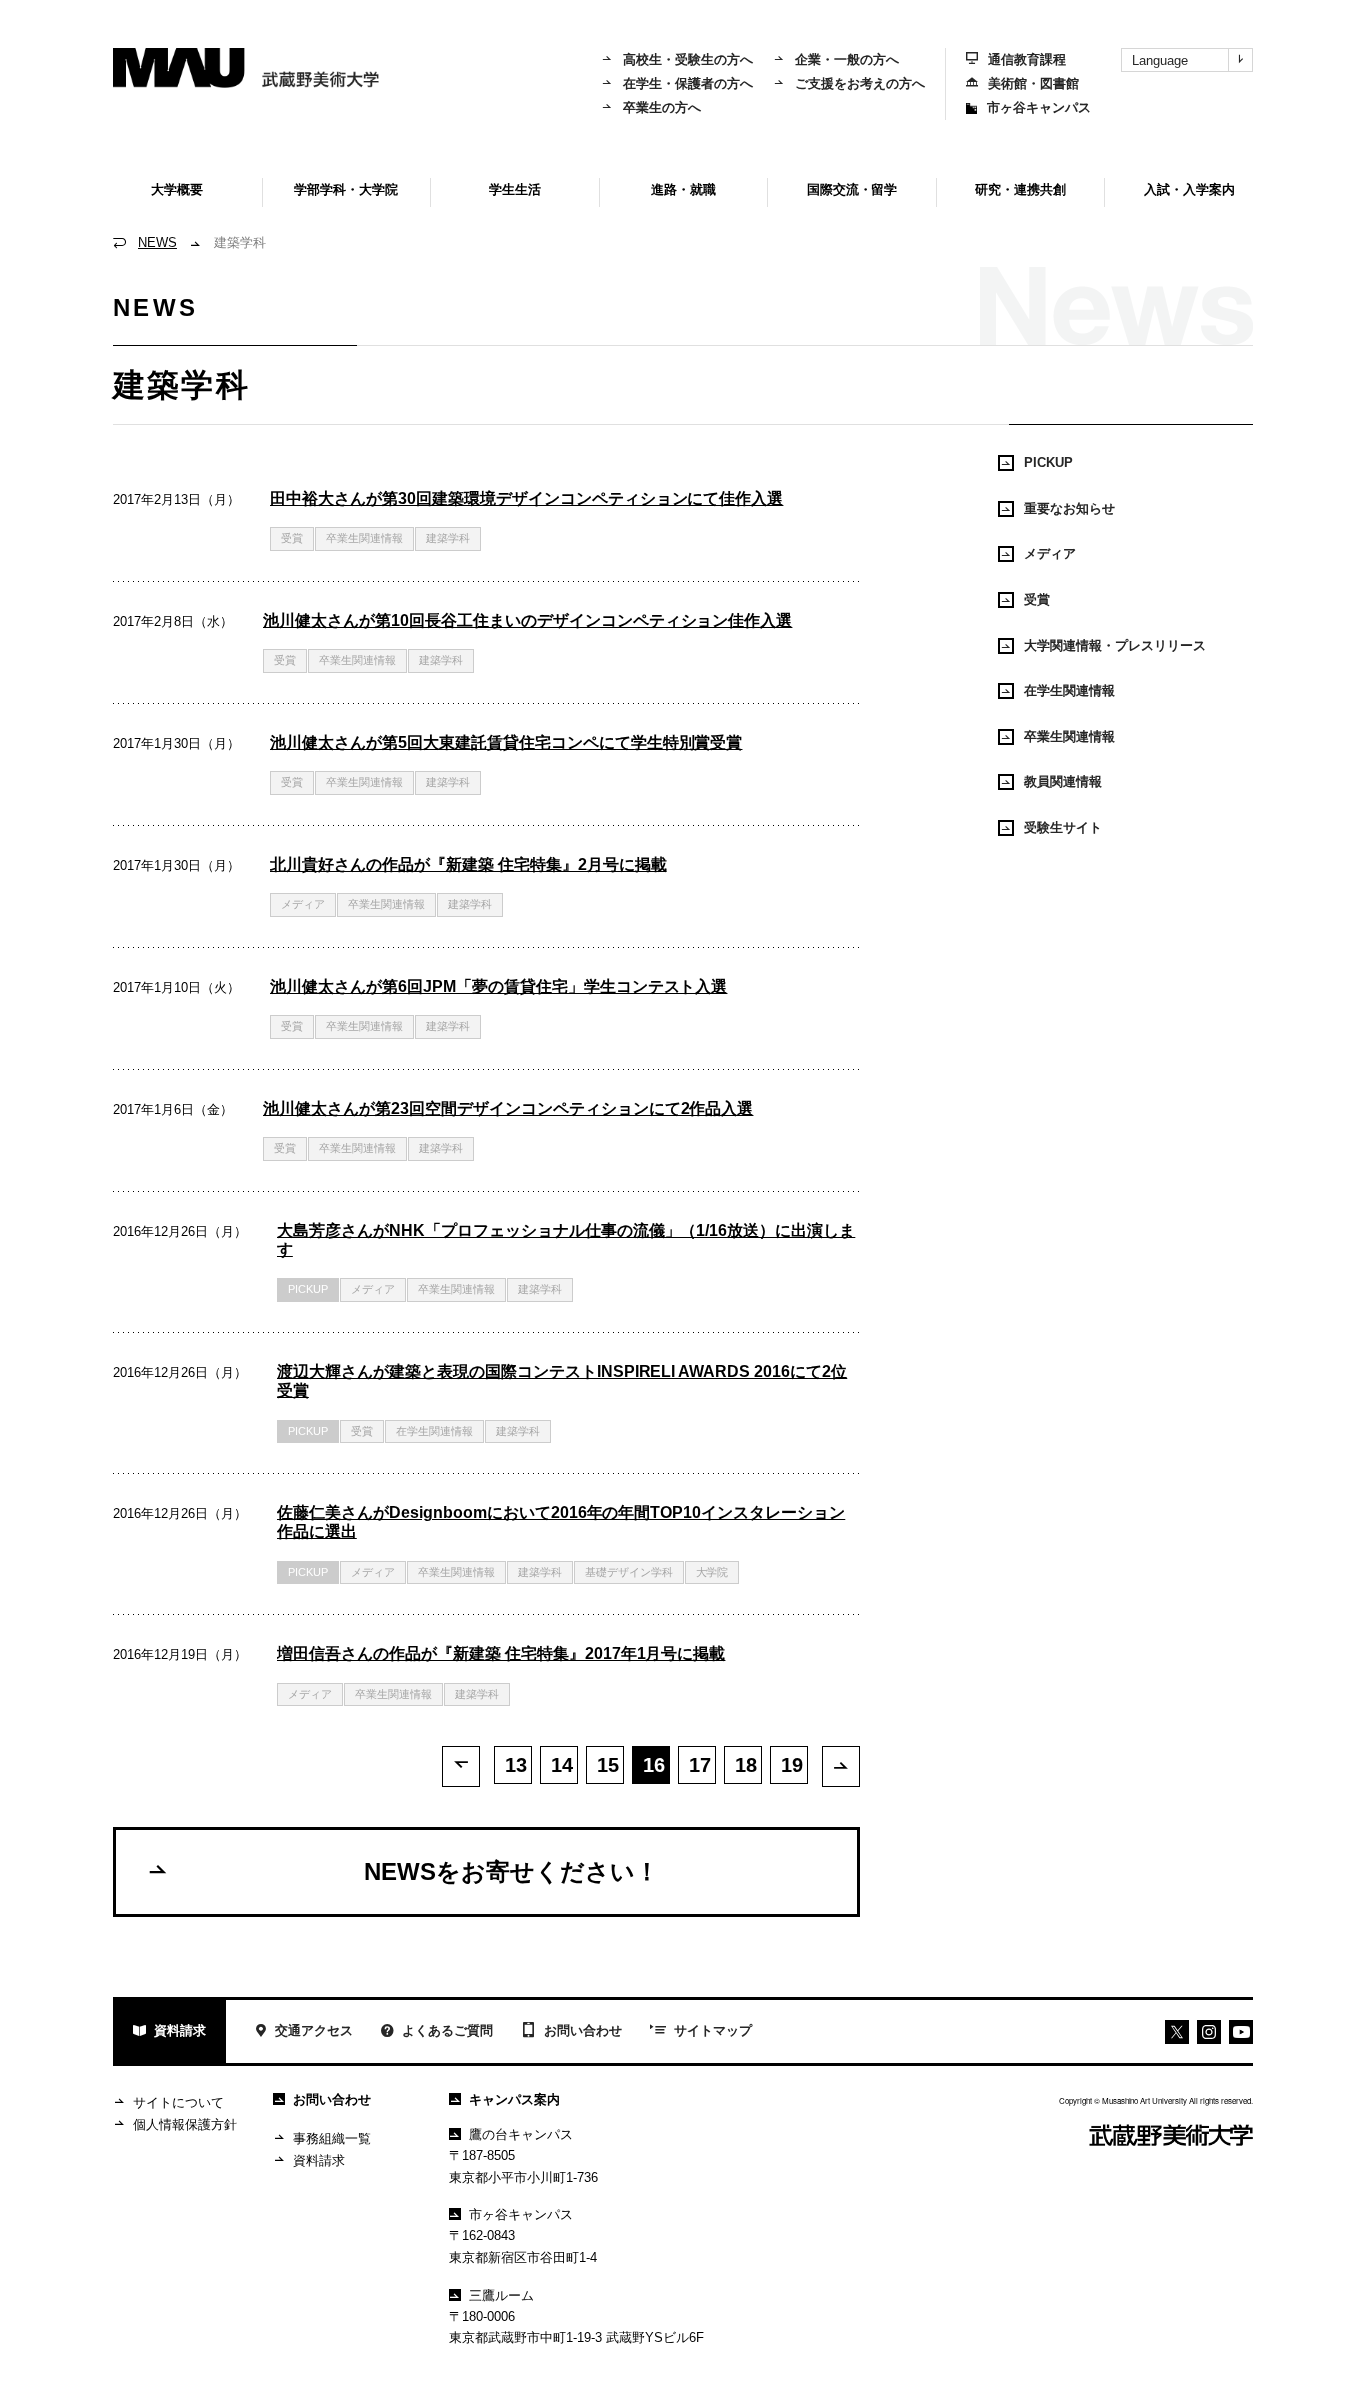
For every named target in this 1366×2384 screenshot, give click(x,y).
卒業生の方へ (662, 107)
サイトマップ (713, 2030)
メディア (303, 904)
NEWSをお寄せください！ (511, 1871)
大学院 (712, 1572)
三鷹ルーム (501, 2295)
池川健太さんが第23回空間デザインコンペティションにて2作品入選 (508, 1108)
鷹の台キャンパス (521, 2134)
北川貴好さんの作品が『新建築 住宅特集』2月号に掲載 (468, 864)
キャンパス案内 (514, 2099)
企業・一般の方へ (847, 59)
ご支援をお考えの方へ (860, 83)
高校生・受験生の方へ (688, 59)
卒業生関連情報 (364, 538)
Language (1160, 60)
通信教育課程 (1027, 59)
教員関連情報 (1063, 781)
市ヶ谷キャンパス (1039, 107)
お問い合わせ (583, 2030)
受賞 (292, 538)
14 (562, 1765)
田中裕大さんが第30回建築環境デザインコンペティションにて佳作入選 (527, 498)
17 (700, 1765)
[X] (1177, 2032)
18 (746, 1765)
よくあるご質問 (447, 2030)
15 (608, 1765)
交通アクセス (314, 2030)
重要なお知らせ (1069, 508)
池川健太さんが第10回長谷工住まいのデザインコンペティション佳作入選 (528, 620)
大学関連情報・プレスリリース (1115, 645)
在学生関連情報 (434, 1431)
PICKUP (308, 1289)
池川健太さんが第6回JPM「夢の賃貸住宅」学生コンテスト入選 (499, 986)
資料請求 (180, 2030)
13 (516, 1765)
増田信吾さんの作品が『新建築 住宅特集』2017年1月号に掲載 (501, 1653)
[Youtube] (1209, 2032)
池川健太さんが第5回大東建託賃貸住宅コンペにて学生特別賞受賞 (506, 742)
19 (792, 1765)
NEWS (157, 242)
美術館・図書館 (1033, 83)
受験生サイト (1063, 827)
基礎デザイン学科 (629, 1572)
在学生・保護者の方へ (688, 83)
